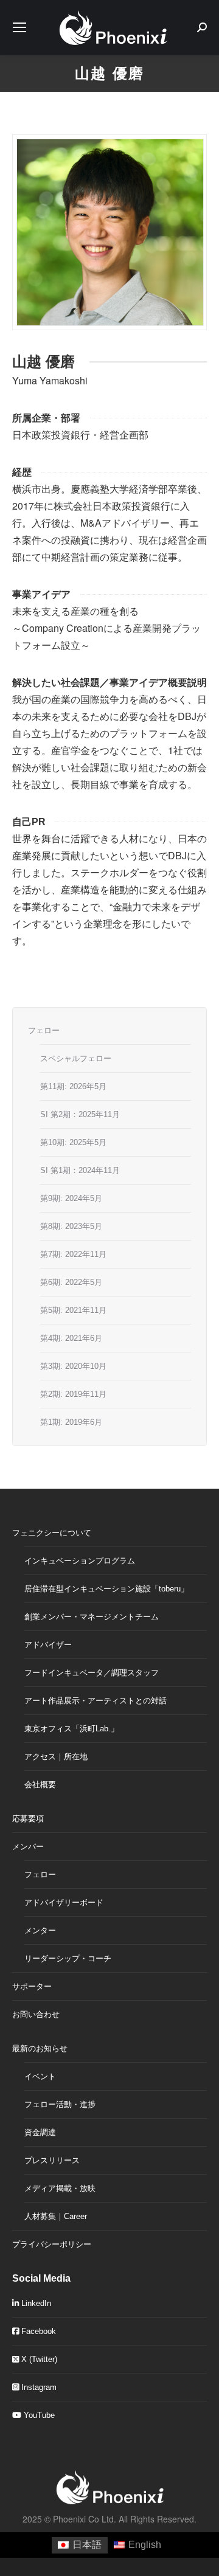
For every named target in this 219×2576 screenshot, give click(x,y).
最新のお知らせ (40, 2048)
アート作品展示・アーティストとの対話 (96, 1701)
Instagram (38, 2387)
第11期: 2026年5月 (73, 1086)
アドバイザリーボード (64, 1903)
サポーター (32, 1986)
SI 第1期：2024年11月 (80, 1170)
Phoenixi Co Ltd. (85, 2519)
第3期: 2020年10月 (73, 1366)
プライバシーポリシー (52, 2244)
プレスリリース (52, 2160)
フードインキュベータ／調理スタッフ (92, 1673)
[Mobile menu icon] (19, 27)
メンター (40, 1930)
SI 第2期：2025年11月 (80, 1114)
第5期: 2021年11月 (73, 1310)
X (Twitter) (38, 2359)
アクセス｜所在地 (56, 1757)
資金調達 (40, 2132)
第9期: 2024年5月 (71, 1198)
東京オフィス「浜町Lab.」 (71, 1729)
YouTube (38, 2415)
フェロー (44, 1030)
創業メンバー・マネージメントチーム (92, 1617)
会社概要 (40, 1785)
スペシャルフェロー (76, 1058)
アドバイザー (48, 1645)
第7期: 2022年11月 (73, 1254)
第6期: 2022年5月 (71, 1282)
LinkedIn (35, 2303)
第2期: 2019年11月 (73, 1394)
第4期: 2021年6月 (71, 1338)
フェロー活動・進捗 (60, 2104)
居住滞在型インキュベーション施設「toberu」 (106, 1589)
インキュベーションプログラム (80, 1561)
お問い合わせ (36, 2014)
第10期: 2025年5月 (73, 1142)
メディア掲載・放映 (60, 2188)
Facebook (37, 2331)
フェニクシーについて (52, 1533)
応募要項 (28, 1819)
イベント (40, 2076)
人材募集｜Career (56, 2216)
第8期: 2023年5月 (71, 1226)
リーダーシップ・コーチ (68, 1958)
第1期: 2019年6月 (71, 1422)
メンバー (28, 1847)
